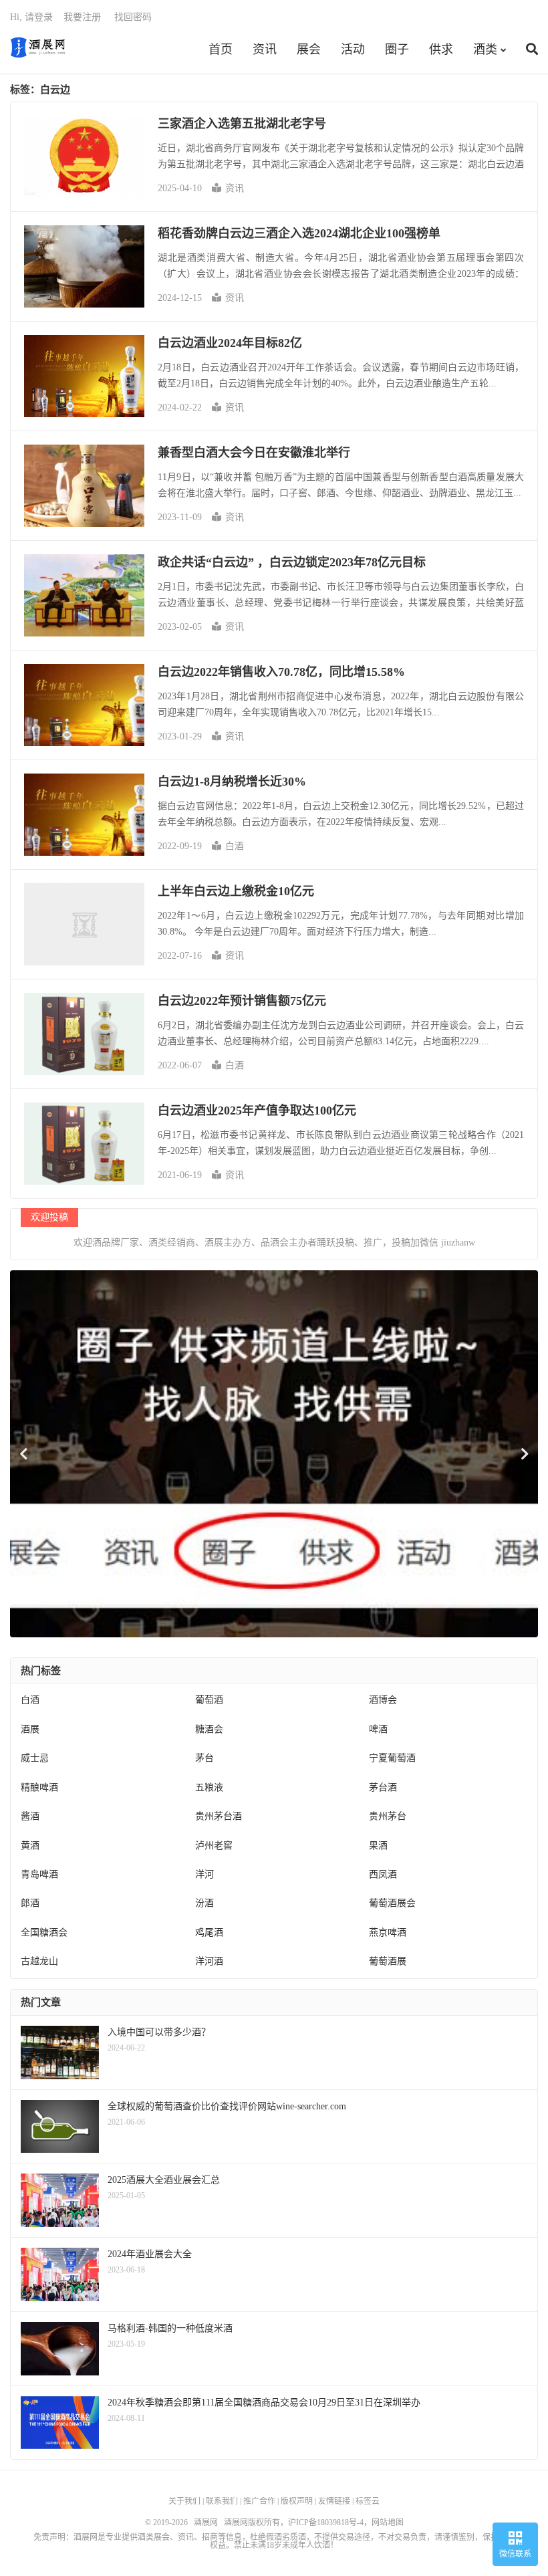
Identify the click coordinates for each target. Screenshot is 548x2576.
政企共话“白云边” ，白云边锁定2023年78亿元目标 (292, 562)
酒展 (30, 1729)
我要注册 (82, 17)
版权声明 (297, 2501)
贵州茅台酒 (219, 1816)
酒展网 (38, 47)
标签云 (368, 2501)
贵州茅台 (388, 1816)
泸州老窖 (214, 1846)
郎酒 (30, 1903)
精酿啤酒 (39, 1787)
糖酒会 (209, 1729)
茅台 (204, 1758)
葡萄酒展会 (392, 1903)
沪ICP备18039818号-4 (326, 2523)
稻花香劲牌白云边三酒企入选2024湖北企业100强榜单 (299, 233)
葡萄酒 (209, 1700)
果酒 (378, 1846)
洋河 (204, 1874)
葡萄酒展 (388, 1961)
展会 (309, 49)
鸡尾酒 (209, 1933)
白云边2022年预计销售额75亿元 (242, 1001)
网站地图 (388, 2523)
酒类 (485, 49)
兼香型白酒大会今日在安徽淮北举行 (254, 453)
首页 (221, 49)
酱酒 (30, 1816)
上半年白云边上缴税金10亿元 (236, 891)
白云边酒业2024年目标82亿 (230, 343)
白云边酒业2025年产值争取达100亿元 (257, 1110)
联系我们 (222, 2501)
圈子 (397, 49)
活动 (353, 49)
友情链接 (334, 2501)
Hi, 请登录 (31, 17)
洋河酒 (209, 1961)
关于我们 (184, 2501)
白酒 (235, 846)
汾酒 (204, 1903)
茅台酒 (383, 1787)
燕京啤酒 (388, 1933)
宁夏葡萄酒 (392, 1758)
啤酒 (378, 1729)
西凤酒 (383, 1874)
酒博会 (383, 1700)
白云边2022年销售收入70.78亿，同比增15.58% (281, 672)
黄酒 (30, 1846)
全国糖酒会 (44, 1933)
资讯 (265, 49)
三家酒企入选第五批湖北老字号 (242, 124)
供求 (441, 49)
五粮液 (209, 1787)
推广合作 (259, 2501)
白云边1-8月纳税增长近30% (232, 782)
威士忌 (35, 1758)
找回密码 (133, 17)
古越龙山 (39, 1961)
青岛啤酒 (39, 1874)
